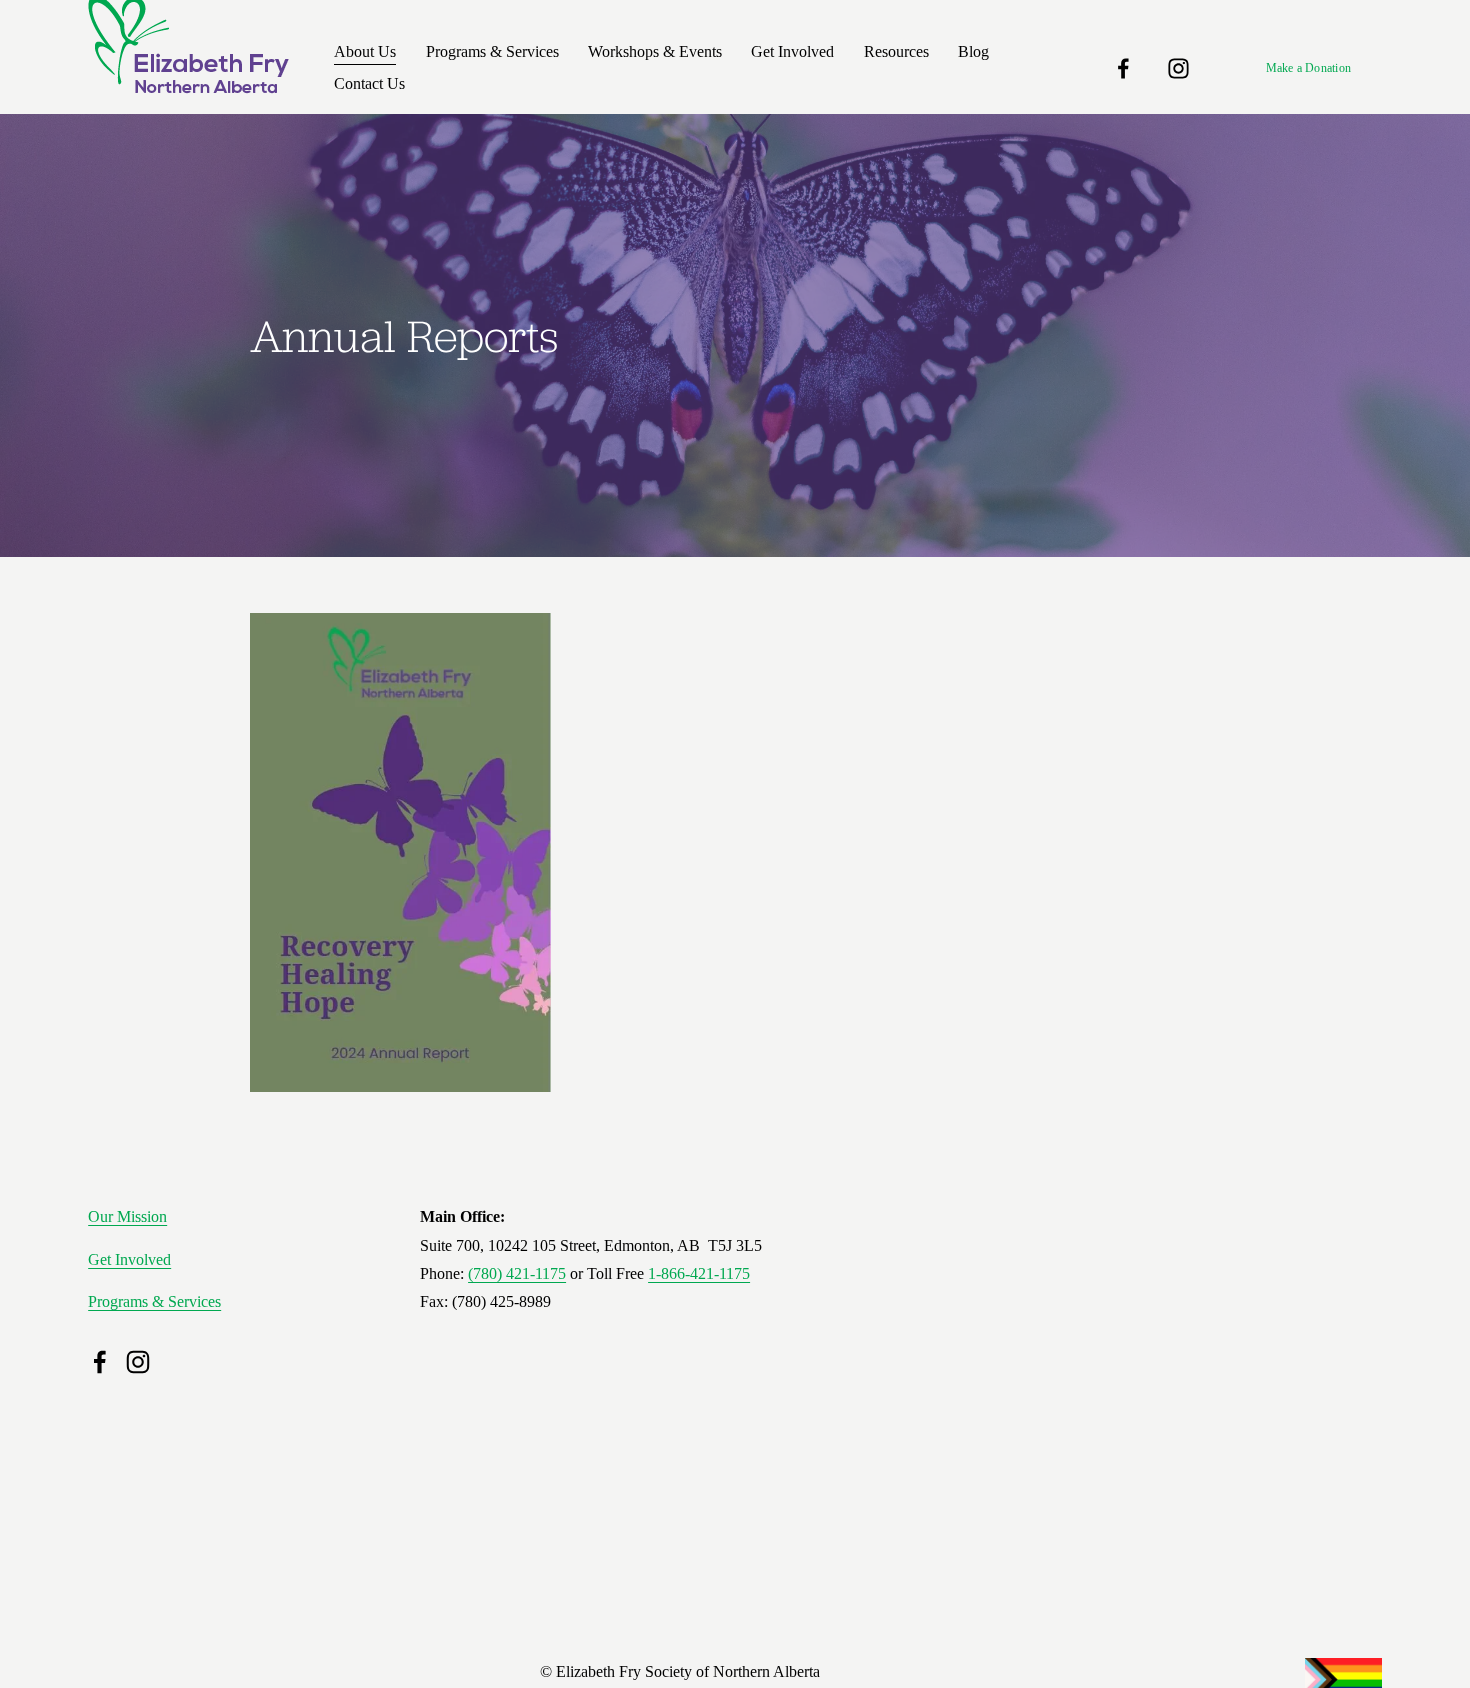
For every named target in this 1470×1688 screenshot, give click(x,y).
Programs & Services (154, 1301)
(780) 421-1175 (517, 1273)
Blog (973, 51)
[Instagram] (1178, 68)
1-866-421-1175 (699, 1273)
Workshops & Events (655, 51)
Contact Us (369, 83)
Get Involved (129, 1259)
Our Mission (127, 1216)
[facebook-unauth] (1123, 68)
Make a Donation (1309, 68)
